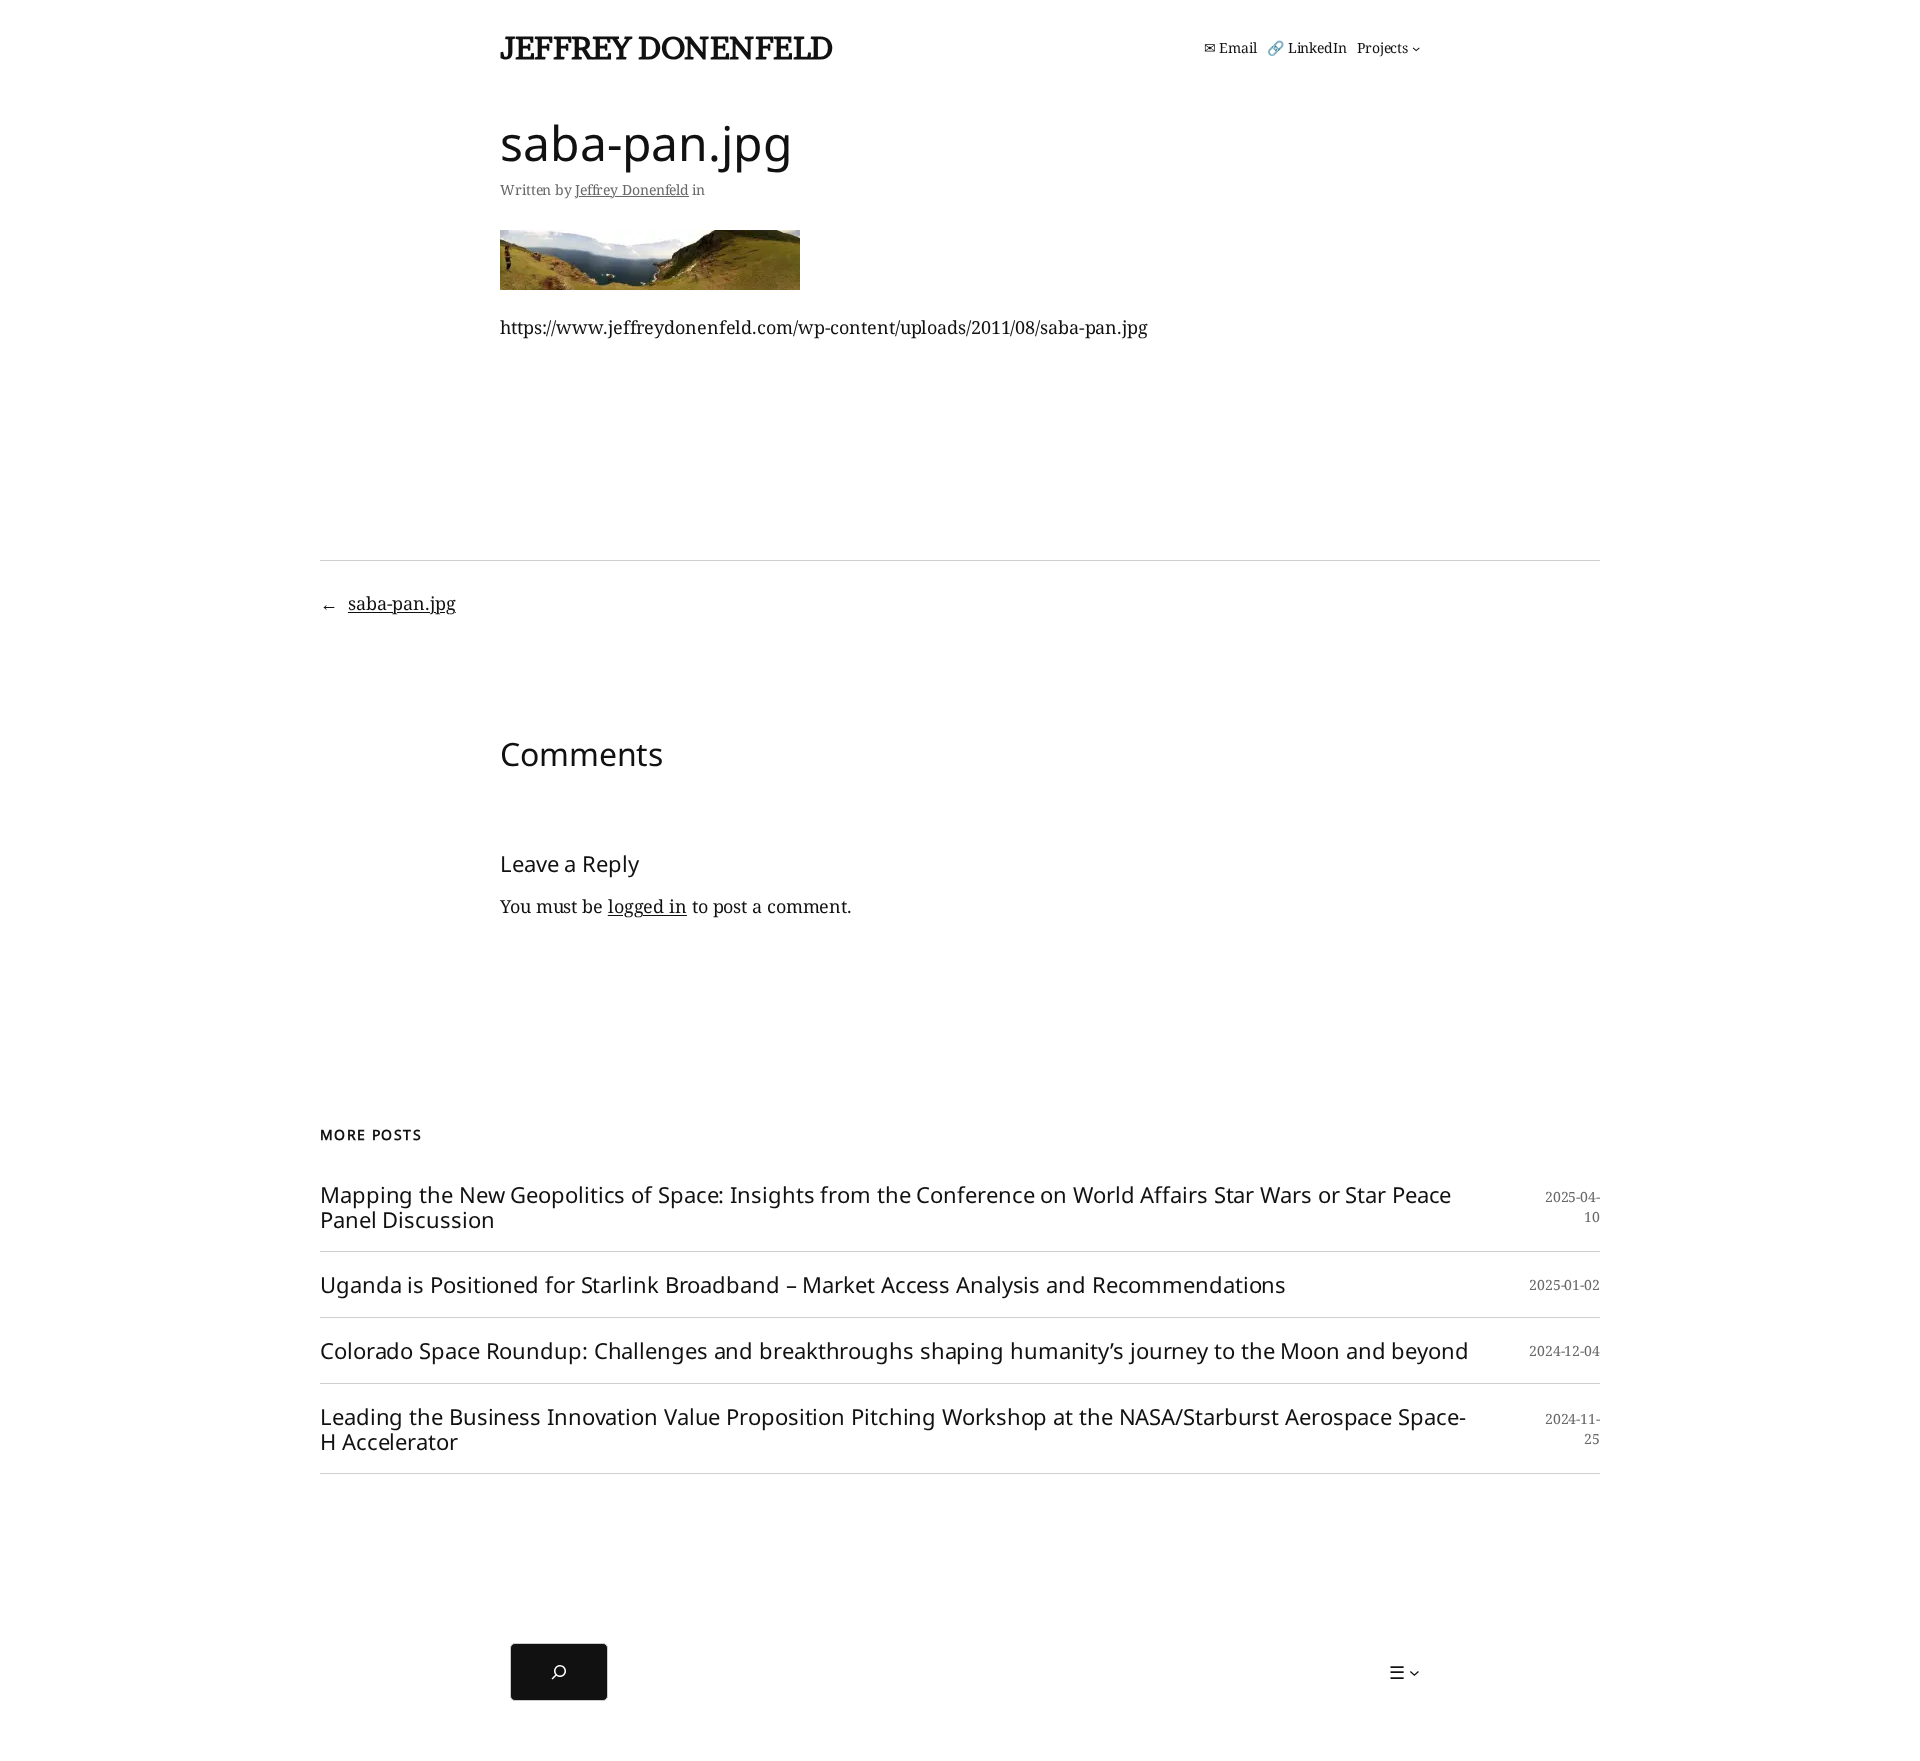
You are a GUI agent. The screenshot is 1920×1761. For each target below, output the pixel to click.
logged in (647, 906)
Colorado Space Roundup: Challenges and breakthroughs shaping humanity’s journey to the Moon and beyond (894, 1350)
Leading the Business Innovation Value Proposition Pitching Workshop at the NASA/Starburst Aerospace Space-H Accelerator (892, 1429)
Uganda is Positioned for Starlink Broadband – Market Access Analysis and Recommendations (803, 1284)
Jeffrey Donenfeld (666, 47)
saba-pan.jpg (402, 603)
